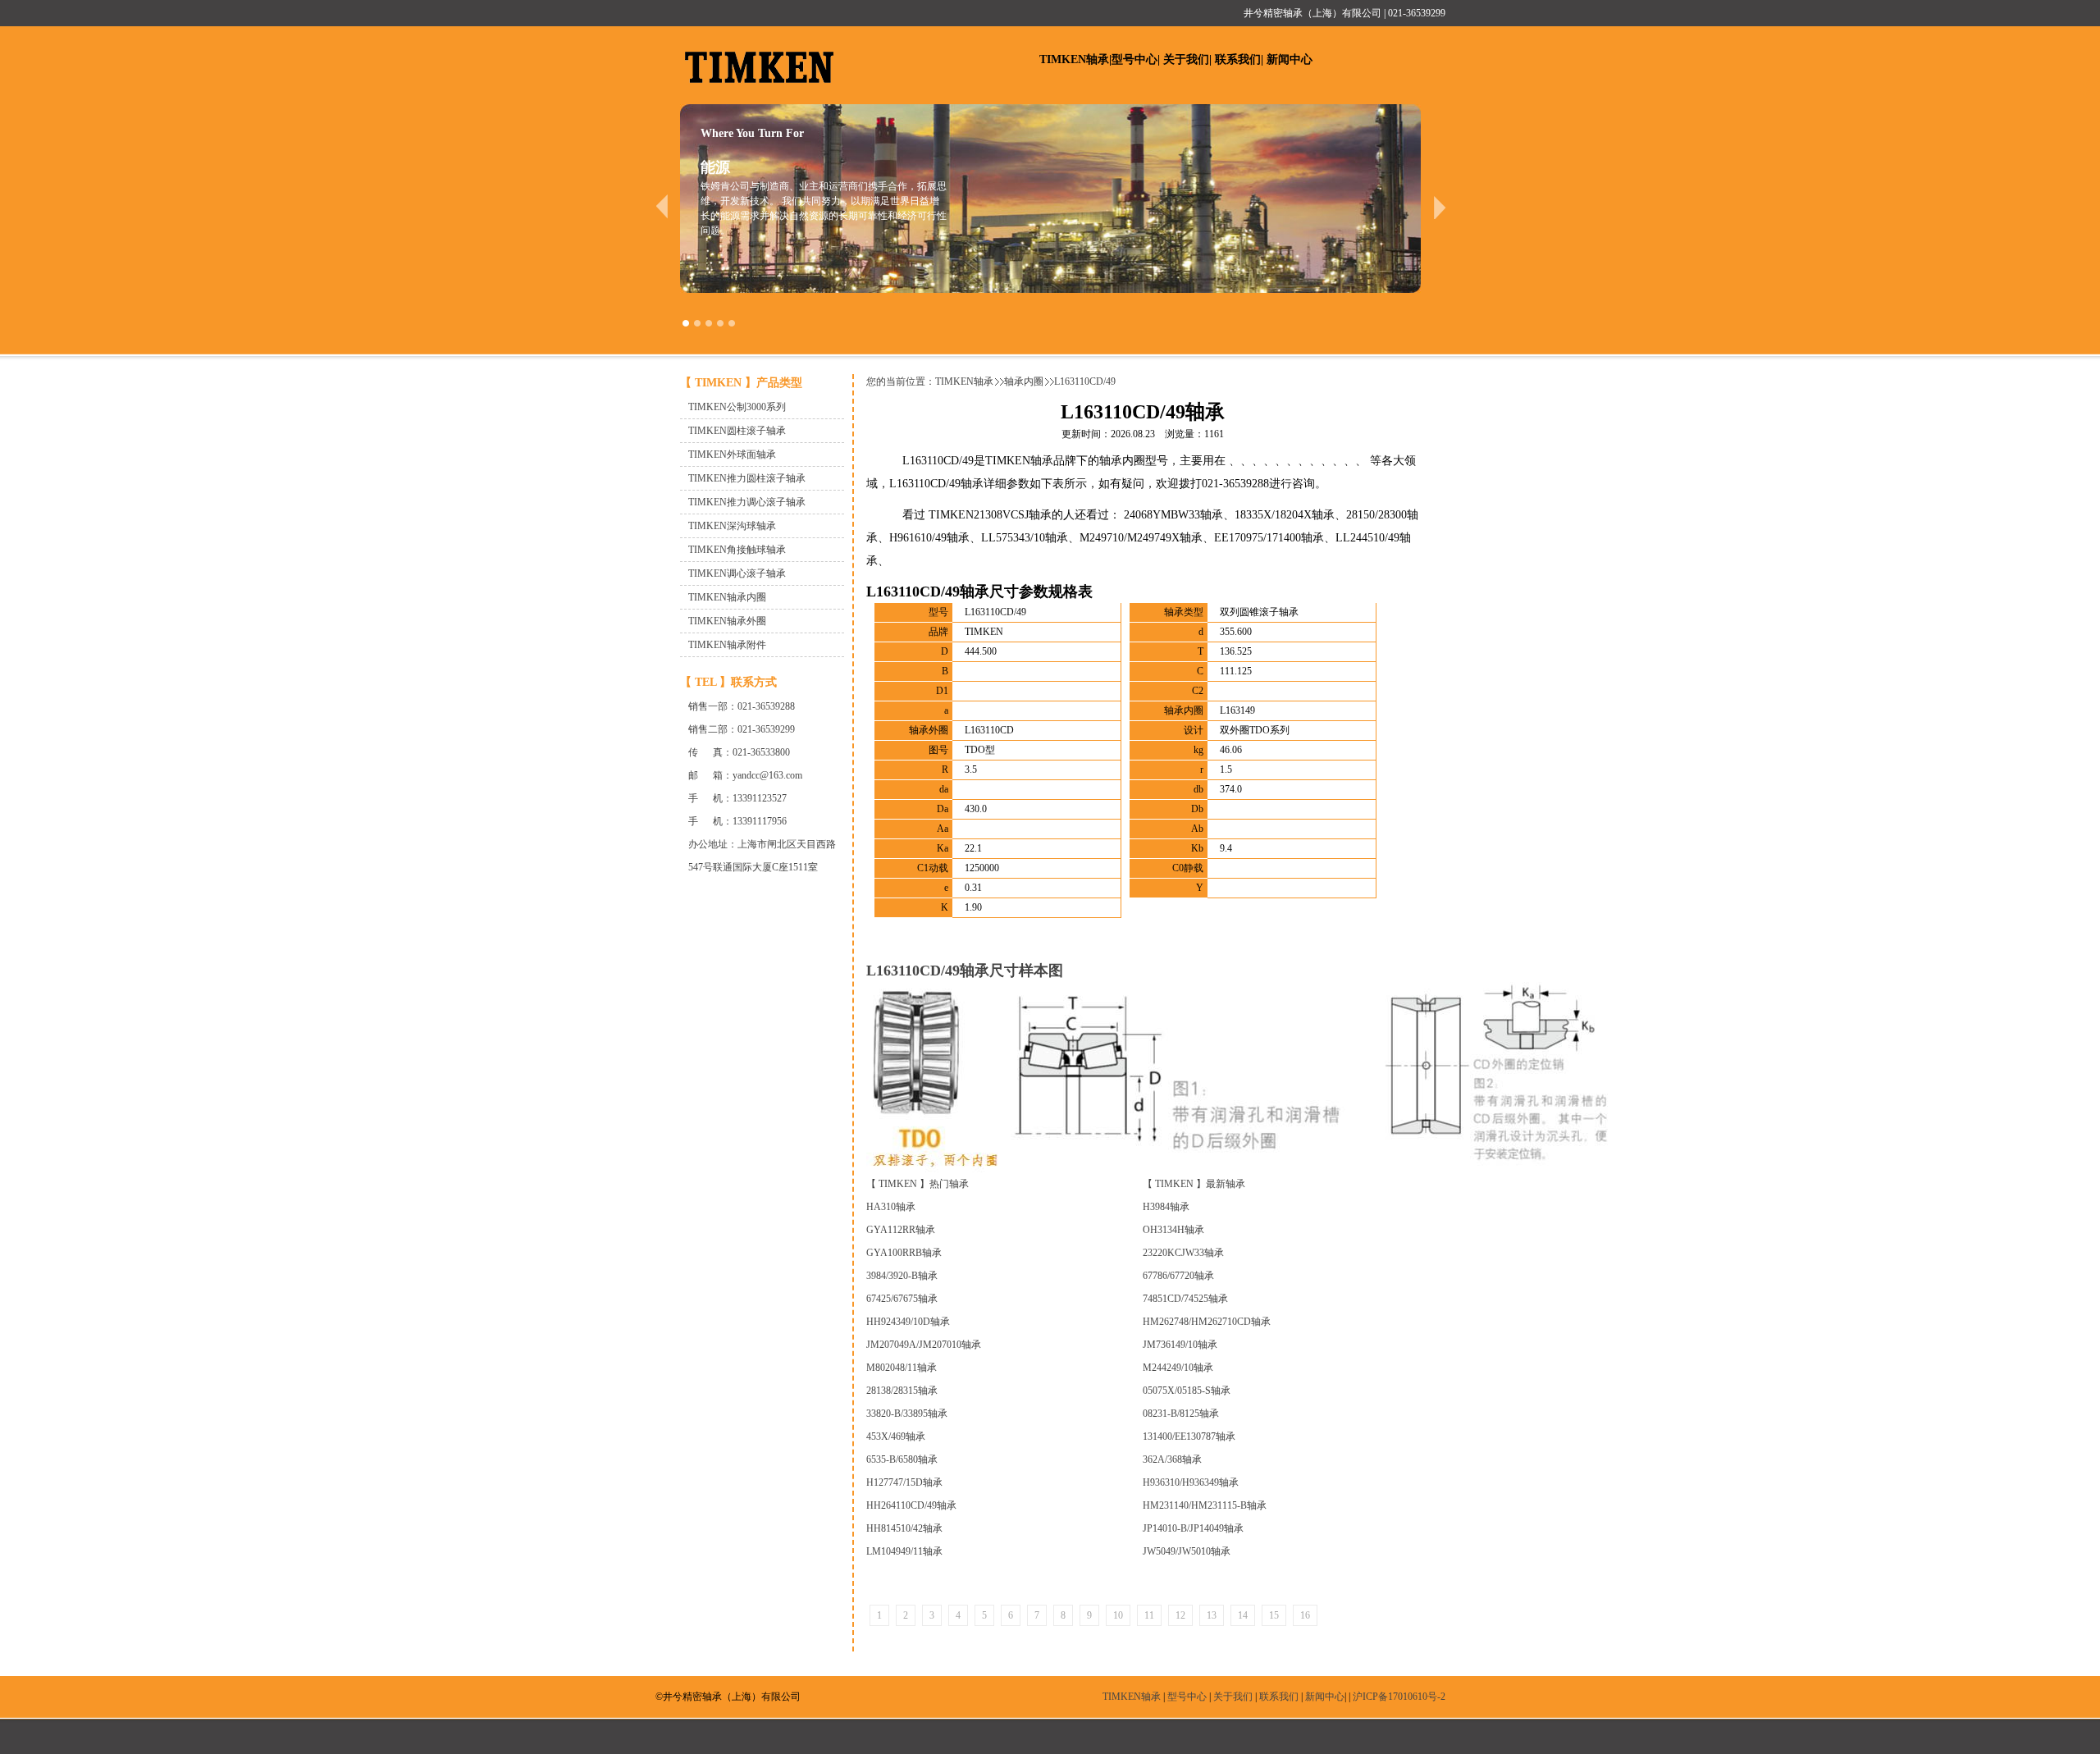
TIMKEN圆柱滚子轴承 (737, 431)
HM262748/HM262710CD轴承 (1207, 1322)
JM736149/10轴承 (1180, 1345)
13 (1212, 1615)
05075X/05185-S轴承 (1187, 1391)
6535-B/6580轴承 (902, 1459)
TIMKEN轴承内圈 (727, 597)
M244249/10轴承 (1178, 1368)
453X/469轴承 (896, 1437)
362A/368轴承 (1172, 1459)
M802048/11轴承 (902, 1368)
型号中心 (1134, 59)
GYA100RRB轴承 (904, 1253)
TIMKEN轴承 (1074, 59)
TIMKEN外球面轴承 (732, 454)
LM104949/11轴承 (904, 1551)
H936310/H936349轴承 (1191, 1482)
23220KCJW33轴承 (1183, 1253)
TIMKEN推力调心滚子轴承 (747, 502)
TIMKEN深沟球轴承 (732, 526)
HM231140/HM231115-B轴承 (1205, 1505)
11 (1149, 1615)
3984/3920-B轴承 (902, 1276)
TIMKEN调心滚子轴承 (737, 573)
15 (1274, 1615)
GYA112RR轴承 (901, 1230)
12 (1180, 1615)
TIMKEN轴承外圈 (727, 621)
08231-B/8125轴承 (1181, 1414)
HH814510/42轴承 (904, 1528)
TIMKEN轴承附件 (727, 645)
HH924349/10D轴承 (908, 1322)
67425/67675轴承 (902, 1299)
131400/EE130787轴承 (1189, 1437)
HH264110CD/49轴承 (911, 1505)
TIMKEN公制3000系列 (737, 407)
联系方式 (754, 682)
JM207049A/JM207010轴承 (924, 1345)
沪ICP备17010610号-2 (1399, 1697)
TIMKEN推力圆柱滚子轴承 (747, 478)
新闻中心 (1290, 59)
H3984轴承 (1166, 1207)
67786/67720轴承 (1178, 1276)
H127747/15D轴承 (904, 1482)
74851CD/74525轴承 (1185, 1299)
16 (1305, 1615)
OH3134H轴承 (1173, 1230)
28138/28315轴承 (902, 1391)
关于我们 (1186, 59)
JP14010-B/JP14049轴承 (1193, 1528)
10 (1118, 1615)
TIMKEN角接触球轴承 (737, 550)
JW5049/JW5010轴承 (1187, 1551)
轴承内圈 (1024, 381)
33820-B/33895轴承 (907, 1414)
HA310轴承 (891, 1207)
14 (1243, 1615)
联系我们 (1238, 59)
